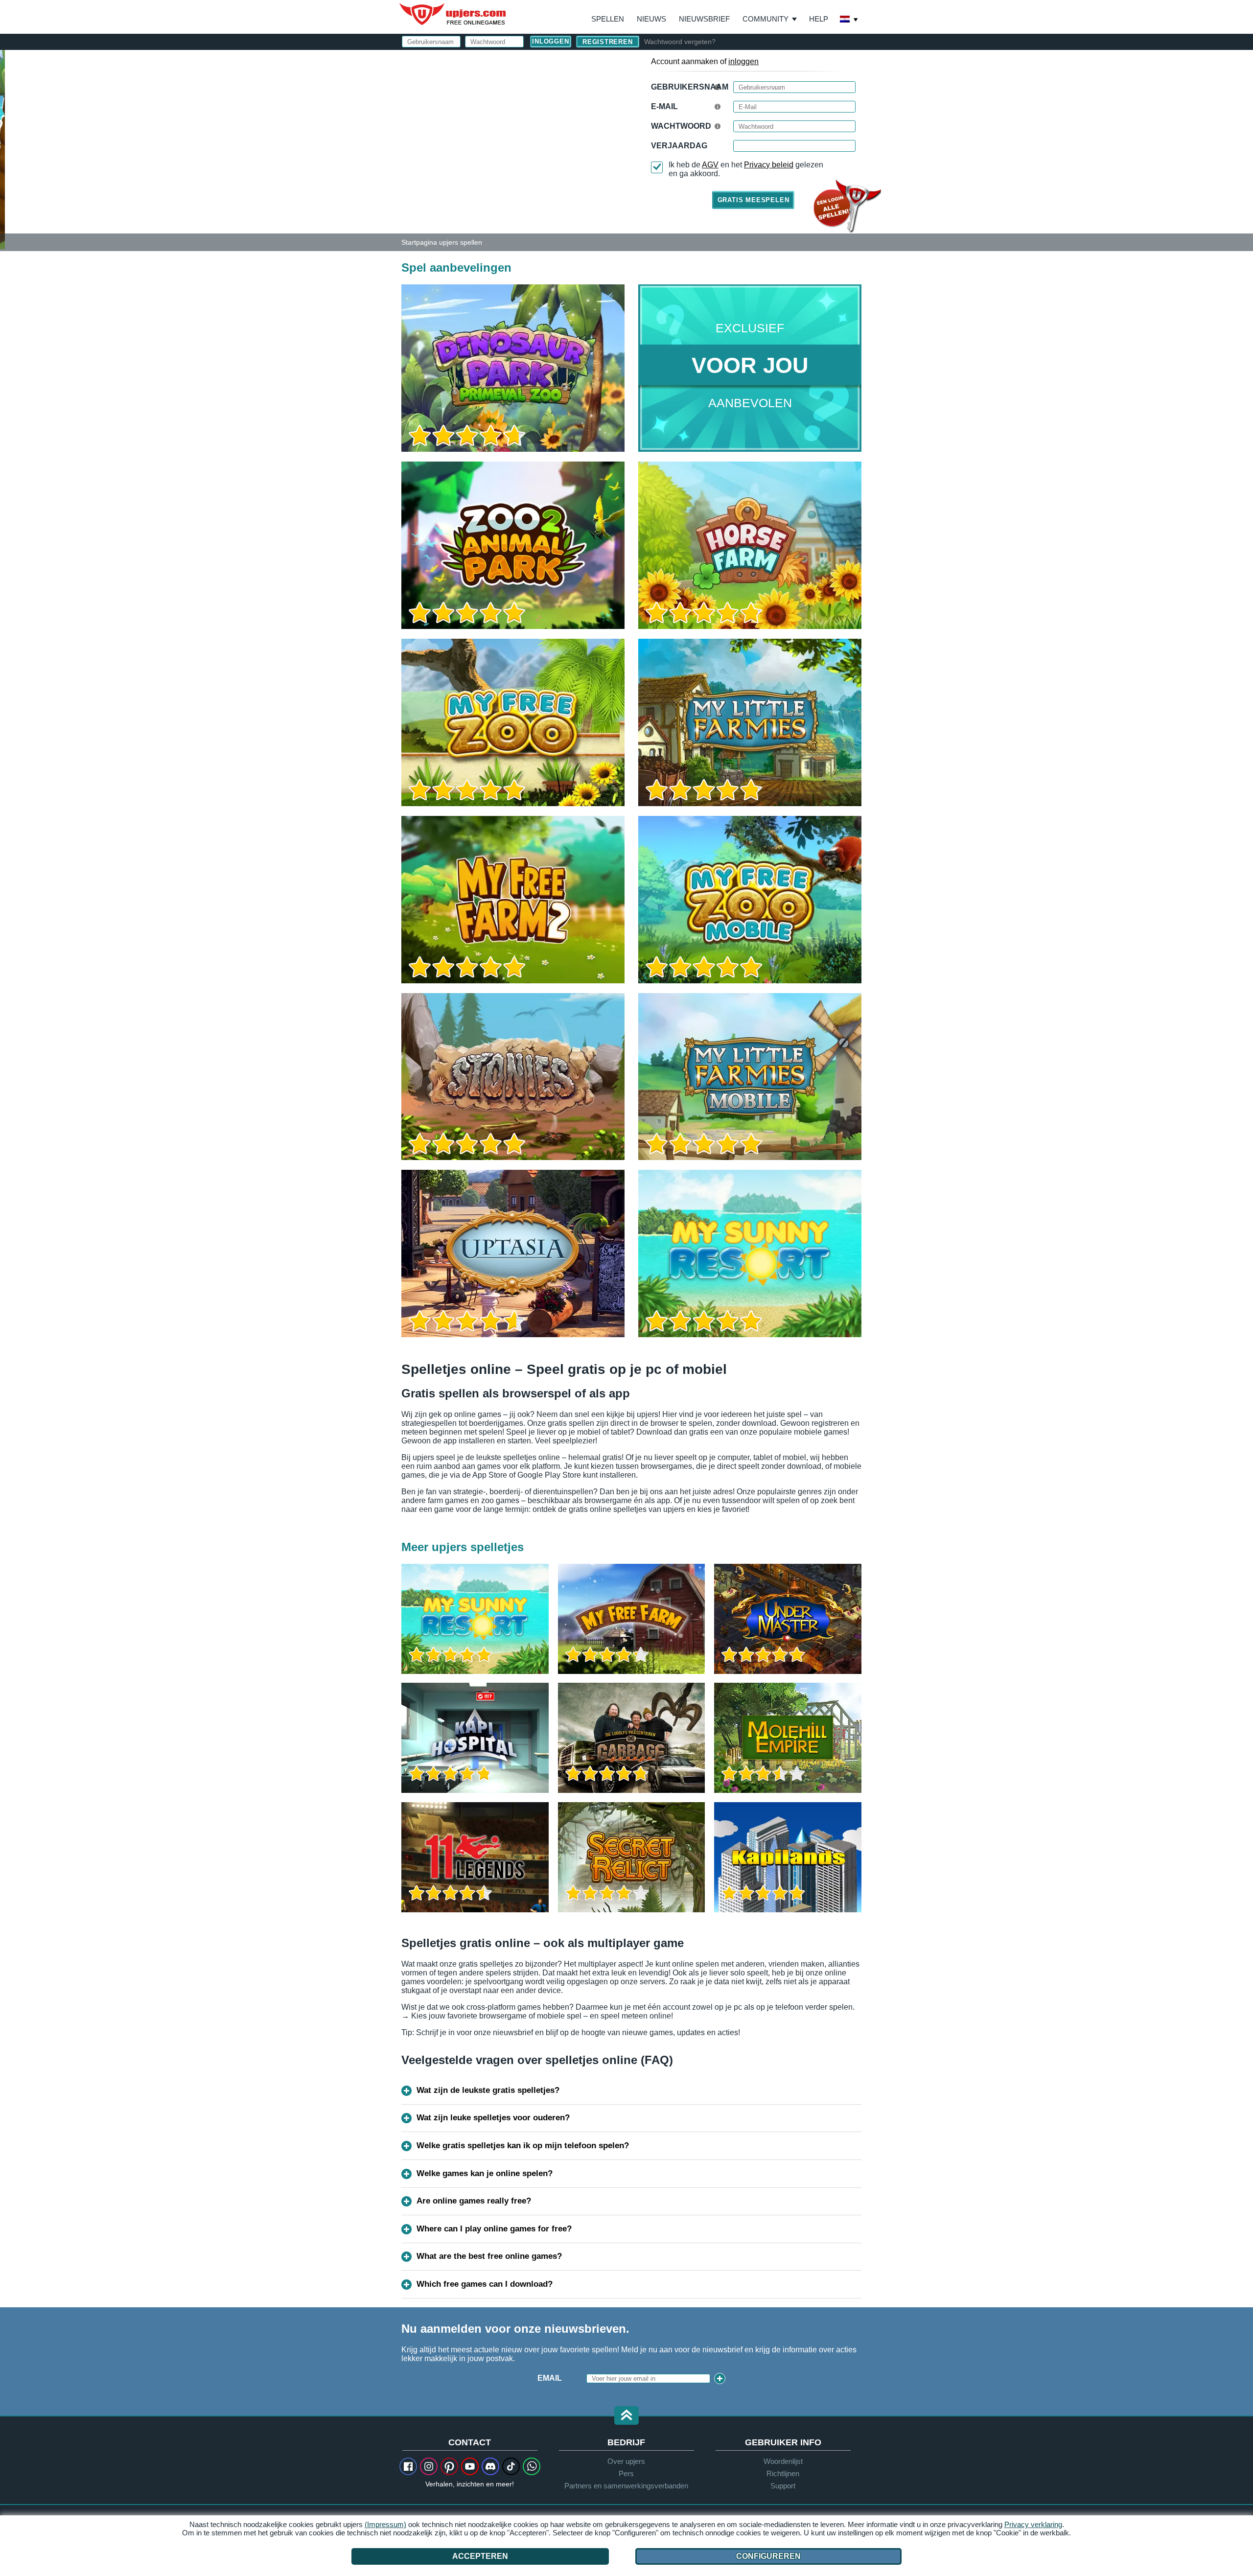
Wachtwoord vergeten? (680, 42)
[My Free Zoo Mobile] (750, 900)
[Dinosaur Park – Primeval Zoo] (513, 368)
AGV (710, 165)
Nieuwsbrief (704, 19)
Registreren (608, 42)
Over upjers (626, 2461)
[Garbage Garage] (632, 1738)
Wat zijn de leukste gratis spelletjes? (488, 2090)
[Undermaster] (788, 1619)
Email (550, 2378)
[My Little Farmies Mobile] (750, 1077)
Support (783, 2486)
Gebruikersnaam (690, 87)
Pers (626, 2473)
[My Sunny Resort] (750, 1253)
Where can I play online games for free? (494, 2229)
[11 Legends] (475, 1857)
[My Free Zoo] (513, 722)
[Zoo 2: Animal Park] (2, 149)
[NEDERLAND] (849, 20)
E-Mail (664, 106)
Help (819, 19)
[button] (626, 2416)
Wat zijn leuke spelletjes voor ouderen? (493, 2118)
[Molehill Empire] (788, 1738)
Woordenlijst (783, 2461)
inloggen (743, 61)
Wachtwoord (681, 126)
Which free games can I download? (485, 2284)
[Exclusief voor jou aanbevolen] (750, 368)
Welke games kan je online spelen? (485, 2173)
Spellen (608, 19)
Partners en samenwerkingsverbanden (626, 2486)
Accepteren (480, 2556)
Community (766, 19)
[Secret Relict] (632, 1857)
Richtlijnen (783, 2473)
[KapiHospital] (475, 1738)
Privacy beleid (769, 165)
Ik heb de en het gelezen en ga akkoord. (746, 169)
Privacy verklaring (1033, 2524)
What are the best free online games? (489, 2256)
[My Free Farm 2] (513, 900)
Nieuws (651, 19)
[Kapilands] (788, 1857)
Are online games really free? (474, 2201)
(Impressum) (385, 2524)
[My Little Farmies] (750, 722)
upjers (453, 14)
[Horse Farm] (750, 545)
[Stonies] (513, 1077)
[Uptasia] (513, 1253)
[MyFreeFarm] (632, 1619)
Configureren (768, 2556)
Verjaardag (679, 146)
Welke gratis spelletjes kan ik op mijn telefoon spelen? (523, 2146)
